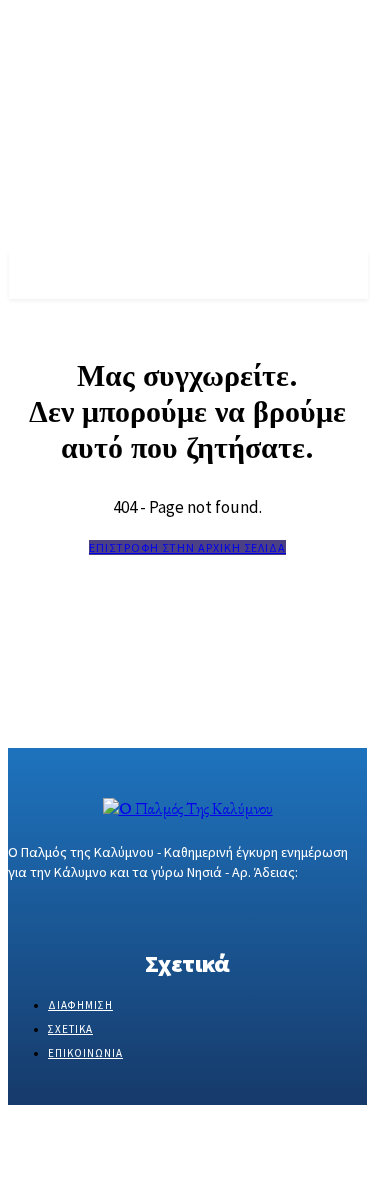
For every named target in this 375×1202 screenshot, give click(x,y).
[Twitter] (90, 910)
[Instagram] (55, 910)
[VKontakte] (126, 910)
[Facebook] (20, 910)
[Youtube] (161, 910)
